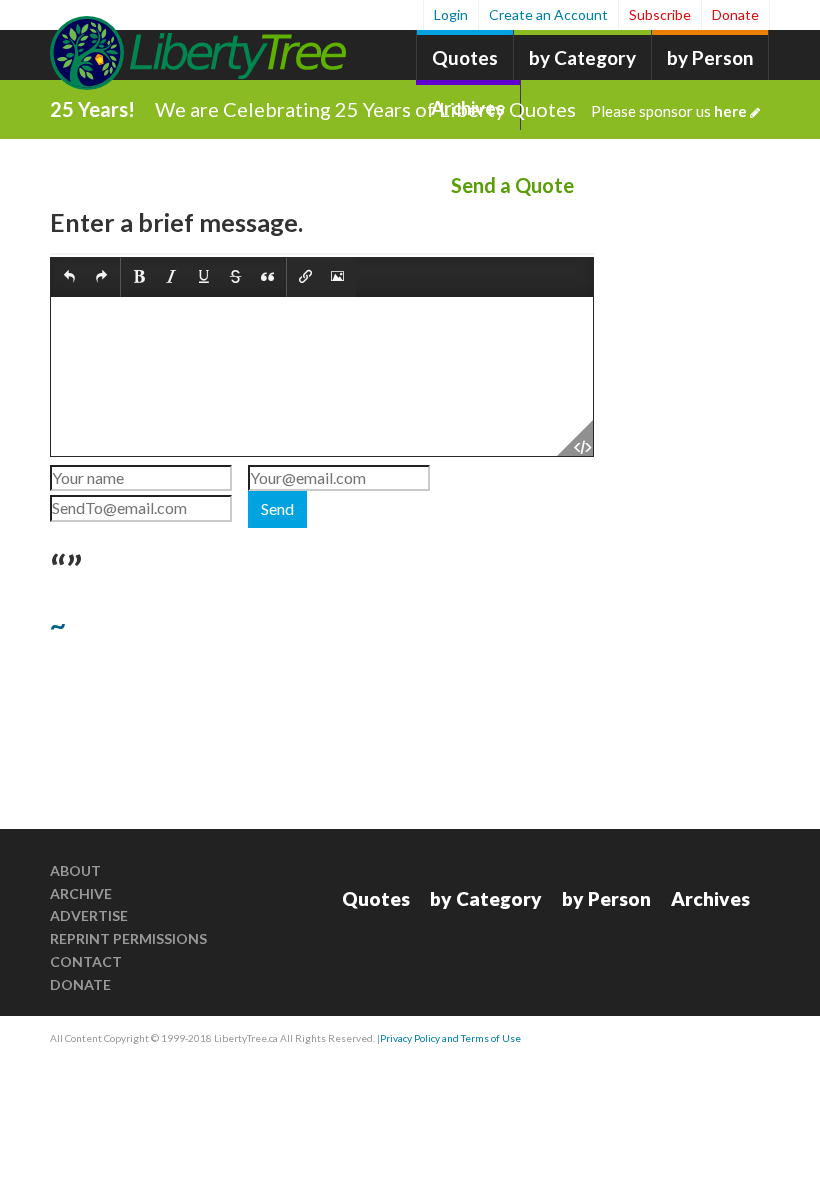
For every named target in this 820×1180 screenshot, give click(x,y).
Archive (81, 893)
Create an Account (548, 14)
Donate (735, 14)
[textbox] (322, 376)
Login (451, 14)
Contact (86, 961)
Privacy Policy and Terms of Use (450, 1038)
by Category (582, 57)
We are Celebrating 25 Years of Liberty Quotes (451, 109)
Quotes (465, 57)
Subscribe (660, 14)
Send (277, 508)
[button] (69, 277)
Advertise (89, 915)
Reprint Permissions (128, 938)
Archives (710, 898)
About (75, 870)
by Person (710, 57)
